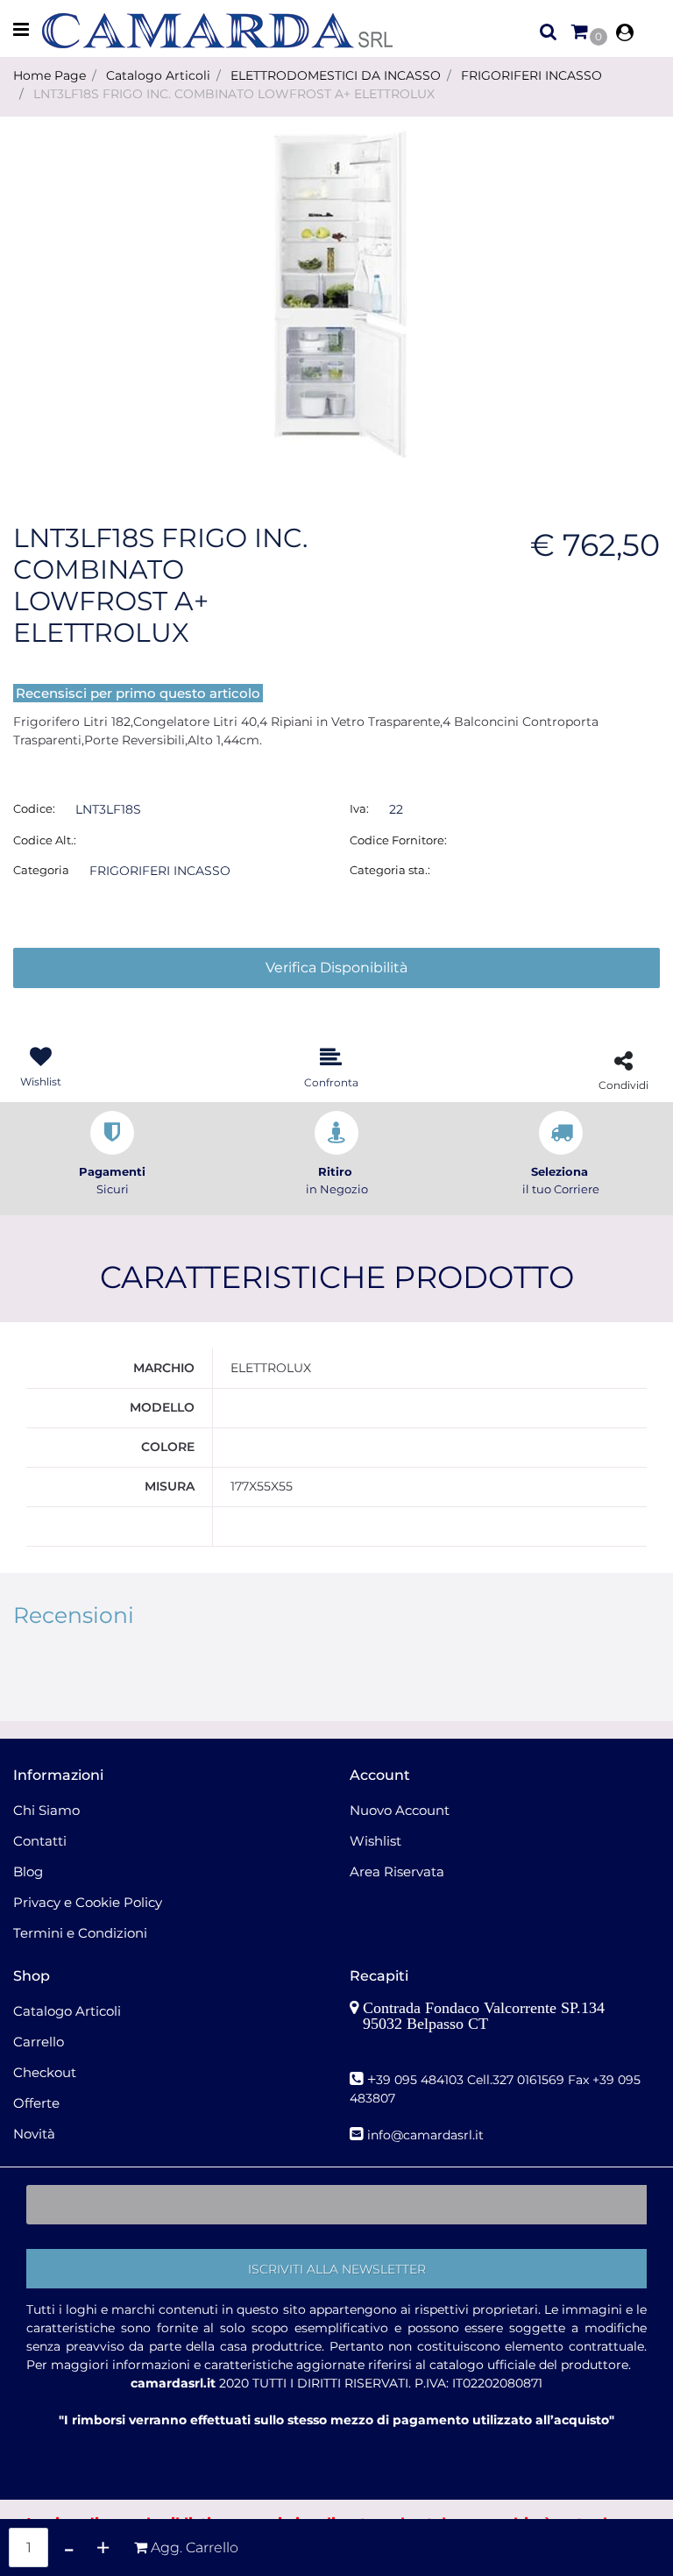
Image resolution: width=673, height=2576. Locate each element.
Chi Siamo (46, 1810)
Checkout (45, 2072)
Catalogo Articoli (158, 75)
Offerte (36, 2103)
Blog (28, 1872)
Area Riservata (397, 1872)
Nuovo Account (400, 1810)
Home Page (50, 75)
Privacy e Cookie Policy (88, 1902)
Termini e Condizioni (80, 1933)
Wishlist (375, 1841)
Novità (34, 2134)
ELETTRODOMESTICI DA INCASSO (336, 75)
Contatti (40, 1841)
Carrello (39, 2042)
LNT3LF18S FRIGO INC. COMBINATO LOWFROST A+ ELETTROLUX (234, 94)
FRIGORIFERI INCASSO (531, 75)
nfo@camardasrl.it (427, 2135)
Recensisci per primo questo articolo (138, 693)
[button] (336, 295)
